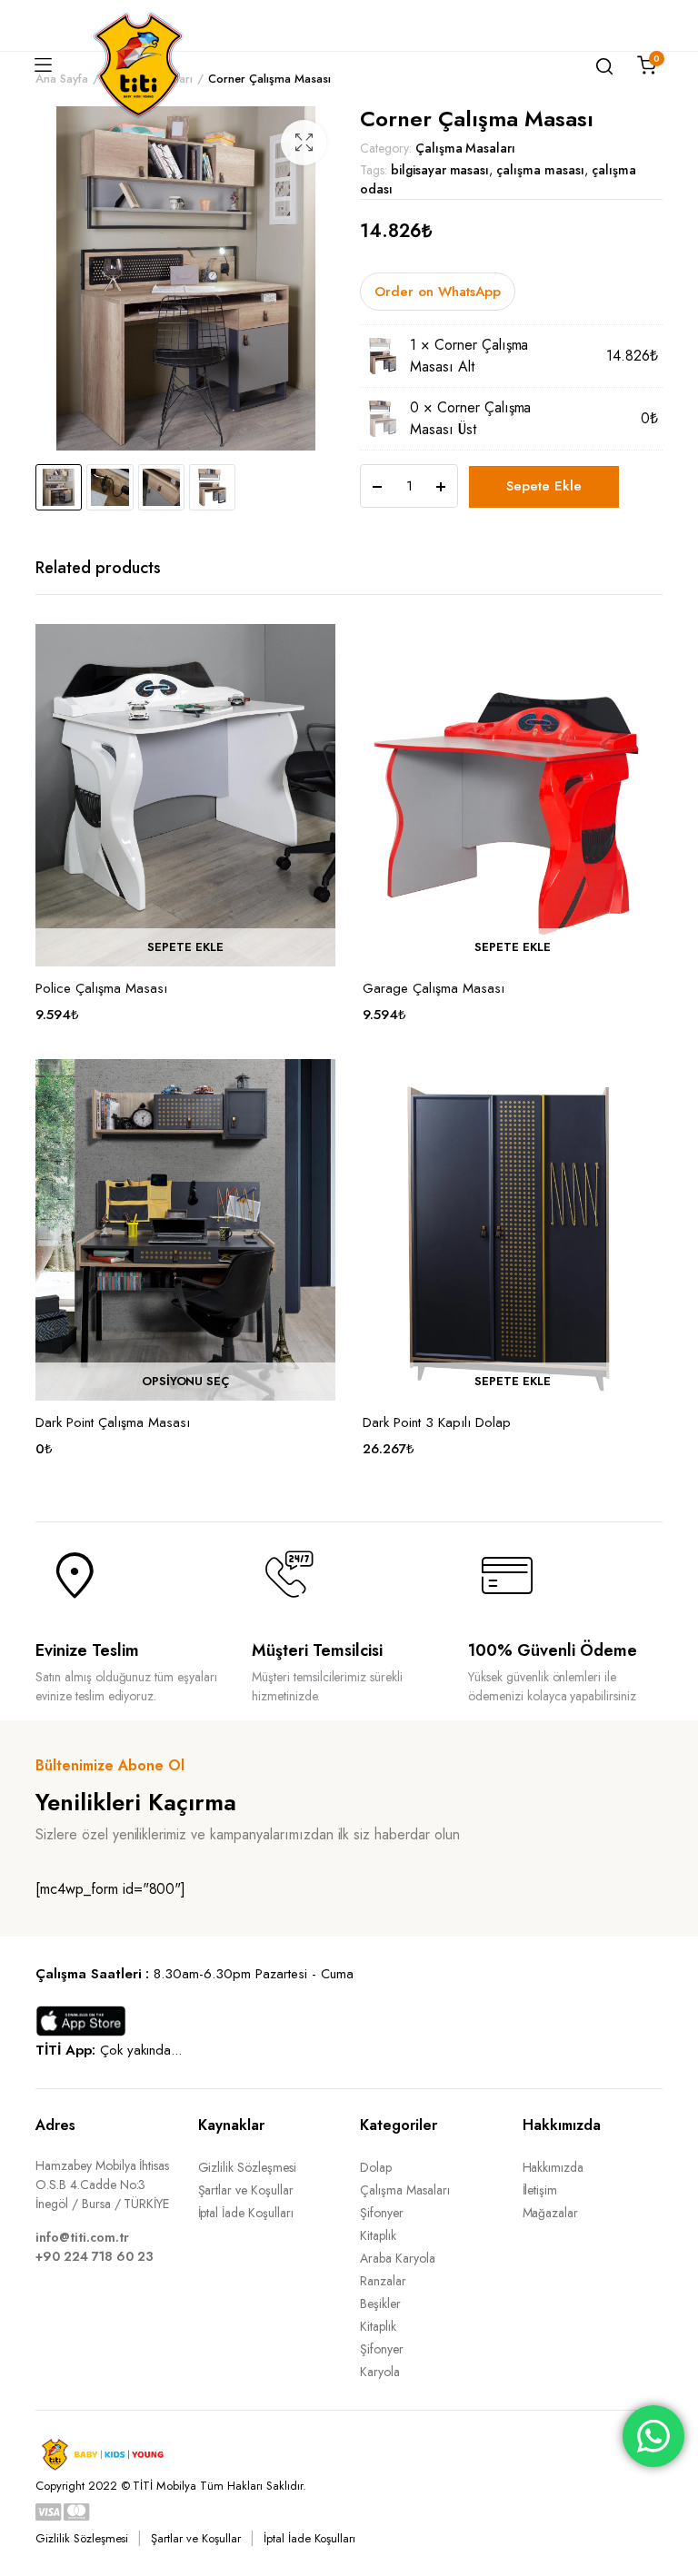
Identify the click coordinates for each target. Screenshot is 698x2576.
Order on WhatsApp (438, 292)
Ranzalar (383, 2281)
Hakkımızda (553, 2167)
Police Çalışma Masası (101, 988)
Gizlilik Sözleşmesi (247, 2167)
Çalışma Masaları (466, 148)
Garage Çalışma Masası (434, 988)
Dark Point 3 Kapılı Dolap (437, 1422)
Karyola (380, 2372)
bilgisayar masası (440, 170)
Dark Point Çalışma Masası (113, 1422)
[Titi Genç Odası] (138, 65)
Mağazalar (551, 2213)
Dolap (376, 2167)
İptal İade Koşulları (246, 2213)
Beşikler (380, 2304)
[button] (304, 143)
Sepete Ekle (544, 486)
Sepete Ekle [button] (185, 947)
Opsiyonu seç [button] (186, 1382)
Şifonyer (382, 2213)
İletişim (540, 2190)
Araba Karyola (398, 2258)
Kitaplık (378, 2235)
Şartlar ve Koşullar (246, 2190)
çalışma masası (540, 170)
